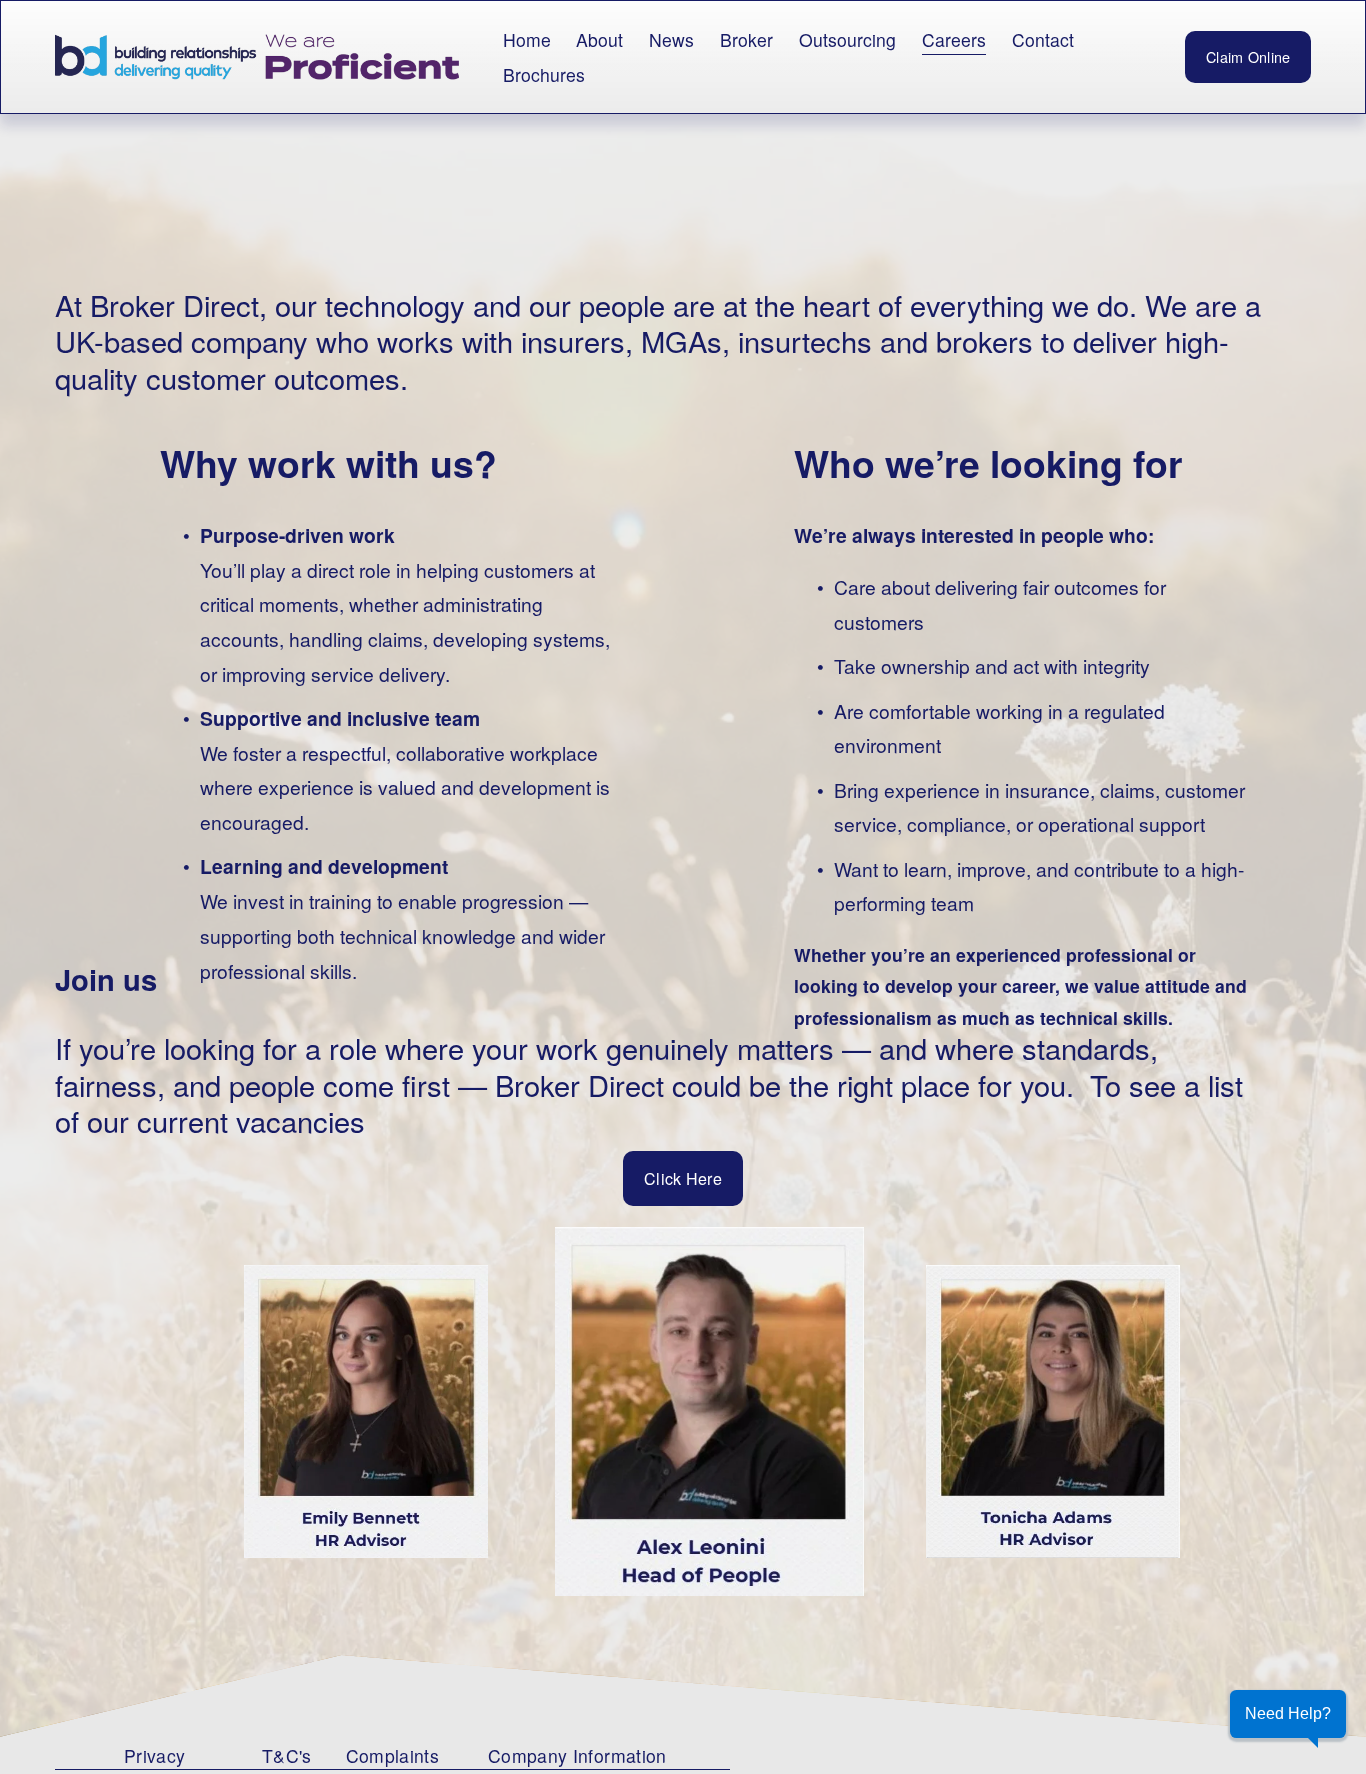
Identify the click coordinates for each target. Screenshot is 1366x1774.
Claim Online (1248, 57)
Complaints (393, 1755)
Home (527, 39)
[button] (1288, 1714)
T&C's (287, 1755)
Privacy (154, 1755)
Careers (954, 39)
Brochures (544, 74)
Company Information (577, 1755)
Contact (1043, 39)
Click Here (683, 1178)
